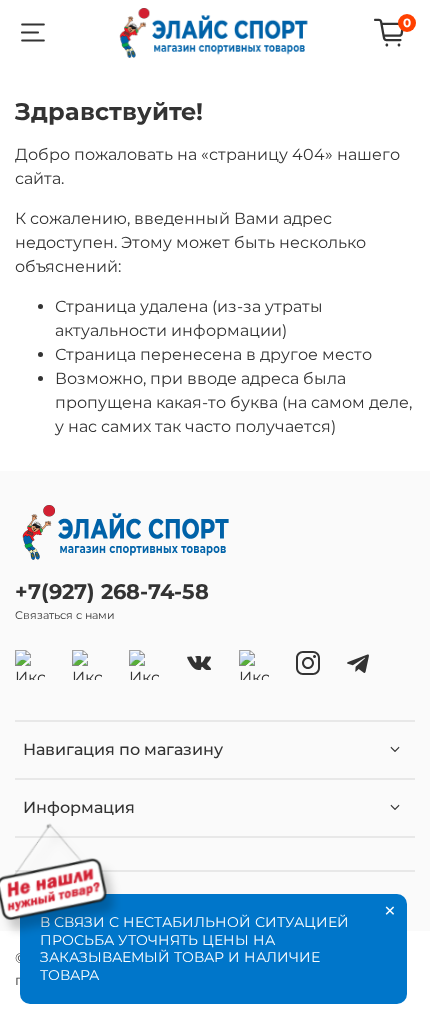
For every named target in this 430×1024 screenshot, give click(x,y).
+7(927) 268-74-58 (112, 591)
